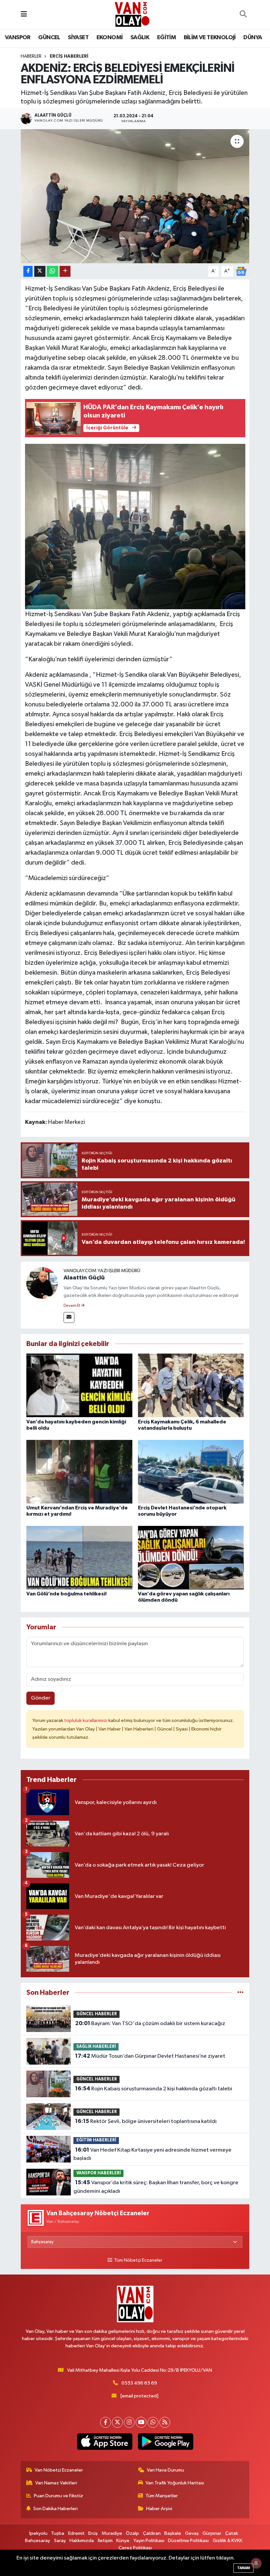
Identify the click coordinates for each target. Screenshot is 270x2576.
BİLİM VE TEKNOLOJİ (210, 38)
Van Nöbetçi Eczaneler (59, 2470)
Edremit (76, 2533)
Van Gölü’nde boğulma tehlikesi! (67, 1594)
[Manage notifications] (256, 2563)
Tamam (243, 2568)
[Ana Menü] (24, 15)
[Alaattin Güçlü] (42, 1283)
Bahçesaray (38, 2541)
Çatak (232, 2533)
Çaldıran (152, 2533)
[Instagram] (129, 2422)
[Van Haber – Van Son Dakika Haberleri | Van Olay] (132, 14)
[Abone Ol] (241, 271)
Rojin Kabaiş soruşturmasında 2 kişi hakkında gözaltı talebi (154, 2089)
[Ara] (243, 15)
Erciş (93, 2533)
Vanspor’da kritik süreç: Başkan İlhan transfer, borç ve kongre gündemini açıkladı (156, 2187)
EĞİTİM (166, 38)
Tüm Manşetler (162, 2496)
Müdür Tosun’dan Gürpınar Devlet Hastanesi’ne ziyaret (150, 2056)
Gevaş (192, 2533)
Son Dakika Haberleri (55, 2509)
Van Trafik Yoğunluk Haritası (175, 2483)
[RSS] (165, 2422)
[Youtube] (141, 2422)
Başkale (173, 2533)
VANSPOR (18, 38)
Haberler (31, 56)
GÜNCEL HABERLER (97, 2014)
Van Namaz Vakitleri (56, 2483)
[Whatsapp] (153, 2422)
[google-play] (165, 2442)
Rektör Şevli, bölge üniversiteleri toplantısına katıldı (146, 2121)
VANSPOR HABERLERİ (99, 2173)
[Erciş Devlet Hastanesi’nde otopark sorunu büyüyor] (191, 1471)
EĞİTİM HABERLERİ (96, 2140)
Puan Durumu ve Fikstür (59, 2496)
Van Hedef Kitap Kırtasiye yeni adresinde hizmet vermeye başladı (152, 2154)
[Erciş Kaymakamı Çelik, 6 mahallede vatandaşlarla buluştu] (191, 1385)
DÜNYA (253, 38)
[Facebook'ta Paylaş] (28, 271)
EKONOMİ (110, 38)
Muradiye (112, 2533)
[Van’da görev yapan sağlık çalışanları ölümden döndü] (191, 1557)
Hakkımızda (82, 2541)
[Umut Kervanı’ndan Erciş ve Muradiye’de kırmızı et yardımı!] (79, 1471)
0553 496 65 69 (139, 2383)
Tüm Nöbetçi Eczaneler (138, 2260)
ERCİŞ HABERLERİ (69, 56)
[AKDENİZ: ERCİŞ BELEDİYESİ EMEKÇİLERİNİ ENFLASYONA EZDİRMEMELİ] (135, 196)
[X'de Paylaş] (40, 271)
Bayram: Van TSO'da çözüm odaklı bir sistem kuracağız (150, 2023)
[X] (117, 2422)
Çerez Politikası (135, 2548)
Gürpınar (212, 2533)
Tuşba (58, 2533)
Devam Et (72, 1306)
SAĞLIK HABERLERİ (96, 2047)
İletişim (105, 2541)
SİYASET (78, 38)
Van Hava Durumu (165, 2470)
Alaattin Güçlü (84, 1278)
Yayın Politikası (149, 2541)
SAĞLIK (140, 38)
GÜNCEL (49, 38)
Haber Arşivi (159, 2509)
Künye (123, 2541)
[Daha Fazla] (65, 271)
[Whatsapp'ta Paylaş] (53, 271)
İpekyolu (38, 2533)
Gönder (41, 1698)
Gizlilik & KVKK (228, 2541)
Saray (60, 2541)
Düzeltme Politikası (188, 2541)
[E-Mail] (69, 1317)
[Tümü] (241, 1993)
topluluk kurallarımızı (86, 1720)
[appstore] (105, 2442)
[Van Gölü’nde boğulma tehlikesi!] (79, 1557)
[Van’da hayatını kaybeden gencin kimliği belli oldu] (79, 1385)
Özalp (132, 2533)
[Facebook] (106, 2422)
